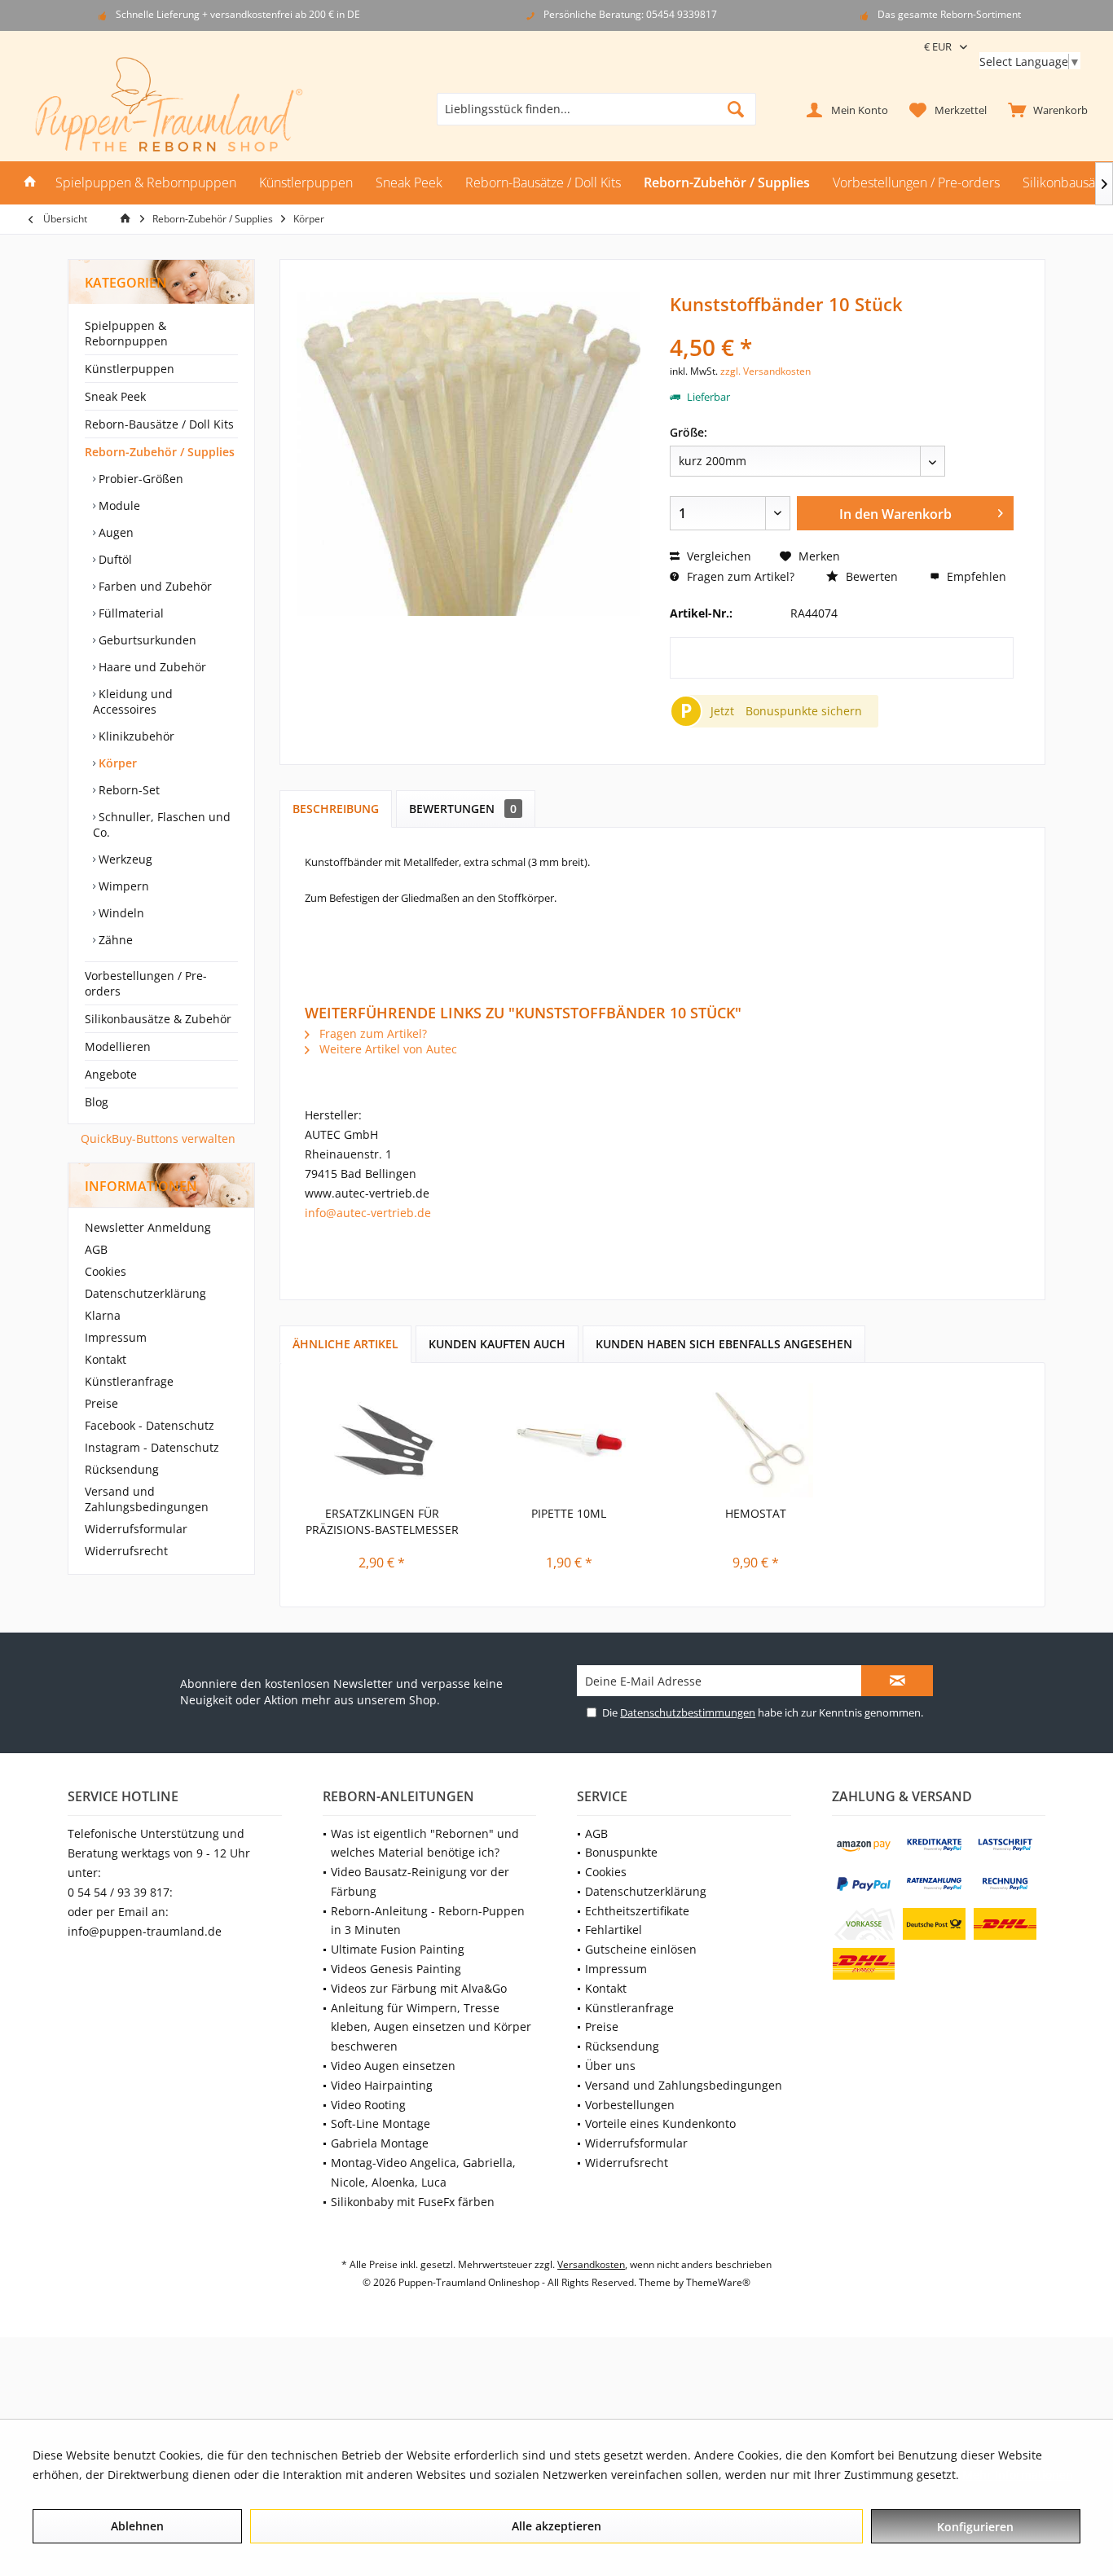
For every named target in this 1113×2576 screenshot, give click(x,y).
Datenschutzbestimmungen (688, 1712)
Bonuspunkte (621, 1852)
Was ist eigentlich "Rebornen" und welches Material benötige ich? (425, 1843)
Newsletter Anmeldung (148, 1227)
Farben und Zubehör (154, 586)
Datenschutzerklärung (145, 1293)
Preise (101, 1403)
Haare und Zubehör (151, 667)
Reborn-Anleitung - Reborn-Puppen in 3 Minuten (428, 1921)
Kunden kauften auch (497, 1344)
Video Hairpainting (382, 2085)
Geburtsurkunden (146, 640)
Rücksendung (122, 1469)
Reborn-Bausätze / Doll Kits (159, 424)
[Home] (30, 183)
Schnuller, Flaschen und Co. (162, 824)
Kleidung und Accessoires (133, 701)
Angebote (111, 1074)
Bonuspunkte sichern (804, 711)
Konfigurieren (975, 2527)
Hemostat (756, 1513)
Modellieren (118, 1046)
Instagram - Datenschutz (152, 1447)
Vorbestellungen (630, 2105)
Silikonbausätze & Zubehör (158, 1019)
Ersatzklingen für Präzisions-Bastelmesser (382, 1521)
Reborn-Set (128, 790)
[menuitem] (1044, 109)
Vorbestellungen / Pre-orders (146, 983)
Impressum (116, 1337)
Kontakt (106, 1359)
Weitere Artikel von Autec (387, 1049)
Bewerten (870, 576)
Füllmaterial (130, 613)
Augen (114, 532)
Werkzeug (124, 859)
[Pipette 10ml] (570, 1440)
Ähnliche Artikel (345, 1344)
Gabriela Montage (380, 2143)
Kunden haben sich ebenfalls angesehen (724, 1344)
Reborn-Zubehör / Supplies (160, 452)
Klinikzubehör (135, 736)
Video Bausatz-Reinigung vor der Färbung (420, 1881)
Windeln (120, 913)
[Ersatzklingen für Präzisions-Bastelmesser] (382, 1440)
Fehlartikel (614, 1930)
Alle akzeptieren (556, 2526)
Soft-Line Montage (381, 2123)
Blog (97, 1102)
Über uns (610, 2066)
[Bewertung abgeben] (842, 325)
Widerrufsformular (136, 1529)
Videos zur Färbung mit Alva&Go (419, 1988)
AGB (96, 1249)
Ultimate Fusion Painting (398, 1949)
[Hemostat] (756, 1440)
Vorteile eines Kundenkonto (660, 2123)
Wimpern (122, 886)
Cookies (106, 1271)
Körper (116, 763)
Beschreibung (336, 809)
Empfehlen (975, 576)
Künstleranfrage (129, 1381)
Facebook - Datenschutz (150, 1425)
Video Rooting (368, 2105)
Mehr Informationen (1018, 2475)
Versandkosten (591, 2264)
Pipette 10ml (569, 1513)
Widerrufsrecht (126, 1551)
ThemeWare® (718, 2282)
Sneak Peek (115, 396)
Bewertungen (463, 809)
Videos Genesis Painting (396, 1969)
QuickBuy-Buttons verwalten (158, 1139)
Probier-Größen (139, 479)
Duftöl (114, 559)
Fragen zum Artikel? (739, 576)
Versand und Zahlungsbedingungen (147, 1499)
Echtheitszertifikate (637, 1911)
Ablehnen (137, 2526)
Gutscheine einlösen (641, 1949)
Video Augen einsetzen (393, 2066)
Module (118, 506)
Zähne (114, 940)
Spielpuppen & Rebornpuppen (126, 333)
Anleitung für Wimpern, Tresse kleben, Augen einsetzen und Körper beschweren (431, 2027)
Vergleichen (717, 556)
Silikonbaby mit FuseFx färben (413, 2202)
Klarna (103, 1315)
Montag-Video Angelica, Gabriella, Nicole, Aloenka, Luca (423, 2172)
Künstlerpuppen (130, 369)
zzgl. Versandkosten (765, 371)
